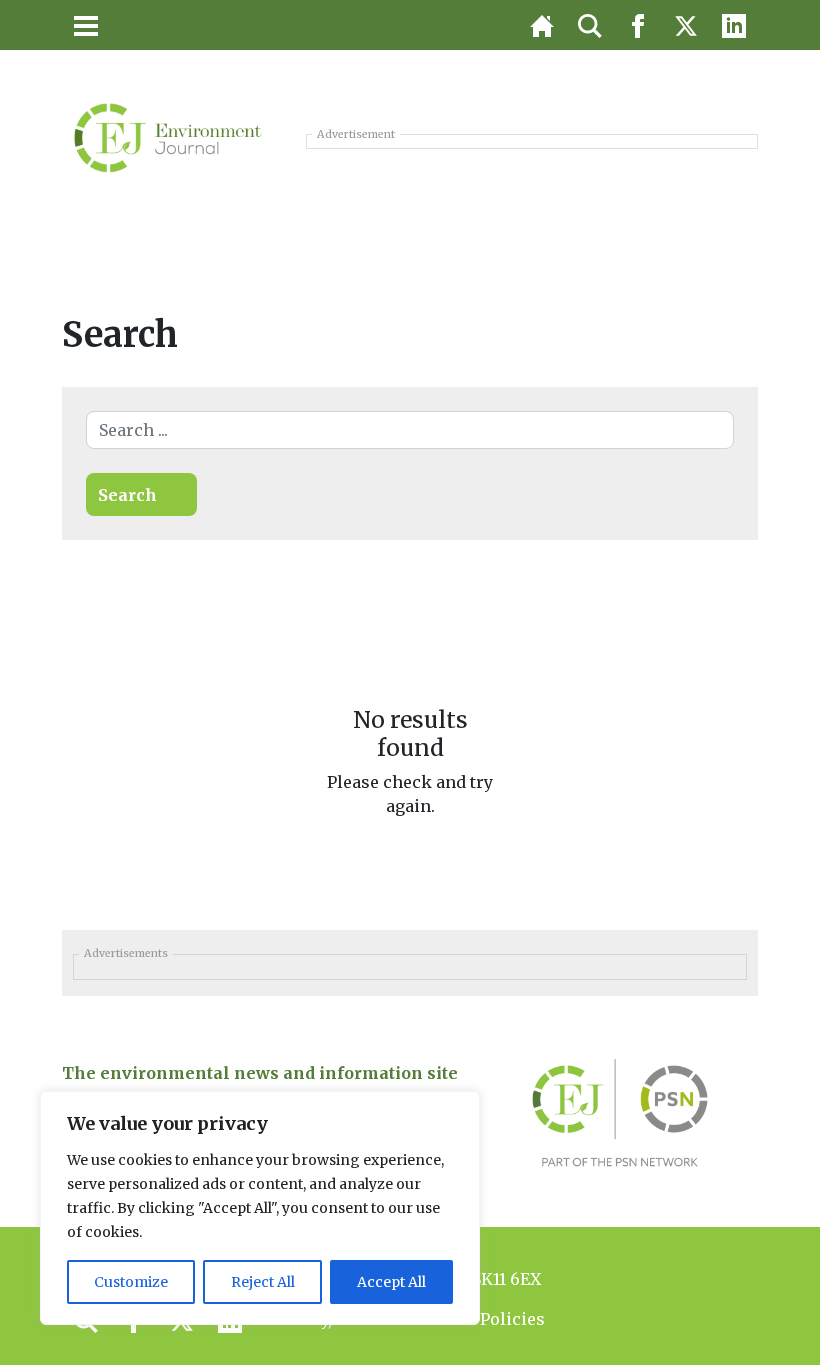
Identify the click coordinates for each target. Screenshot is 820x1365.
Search (127, 495)
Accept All (391, 1282)
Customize (131, 1282)
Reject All (263, 1282)
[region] (260, 1208)
